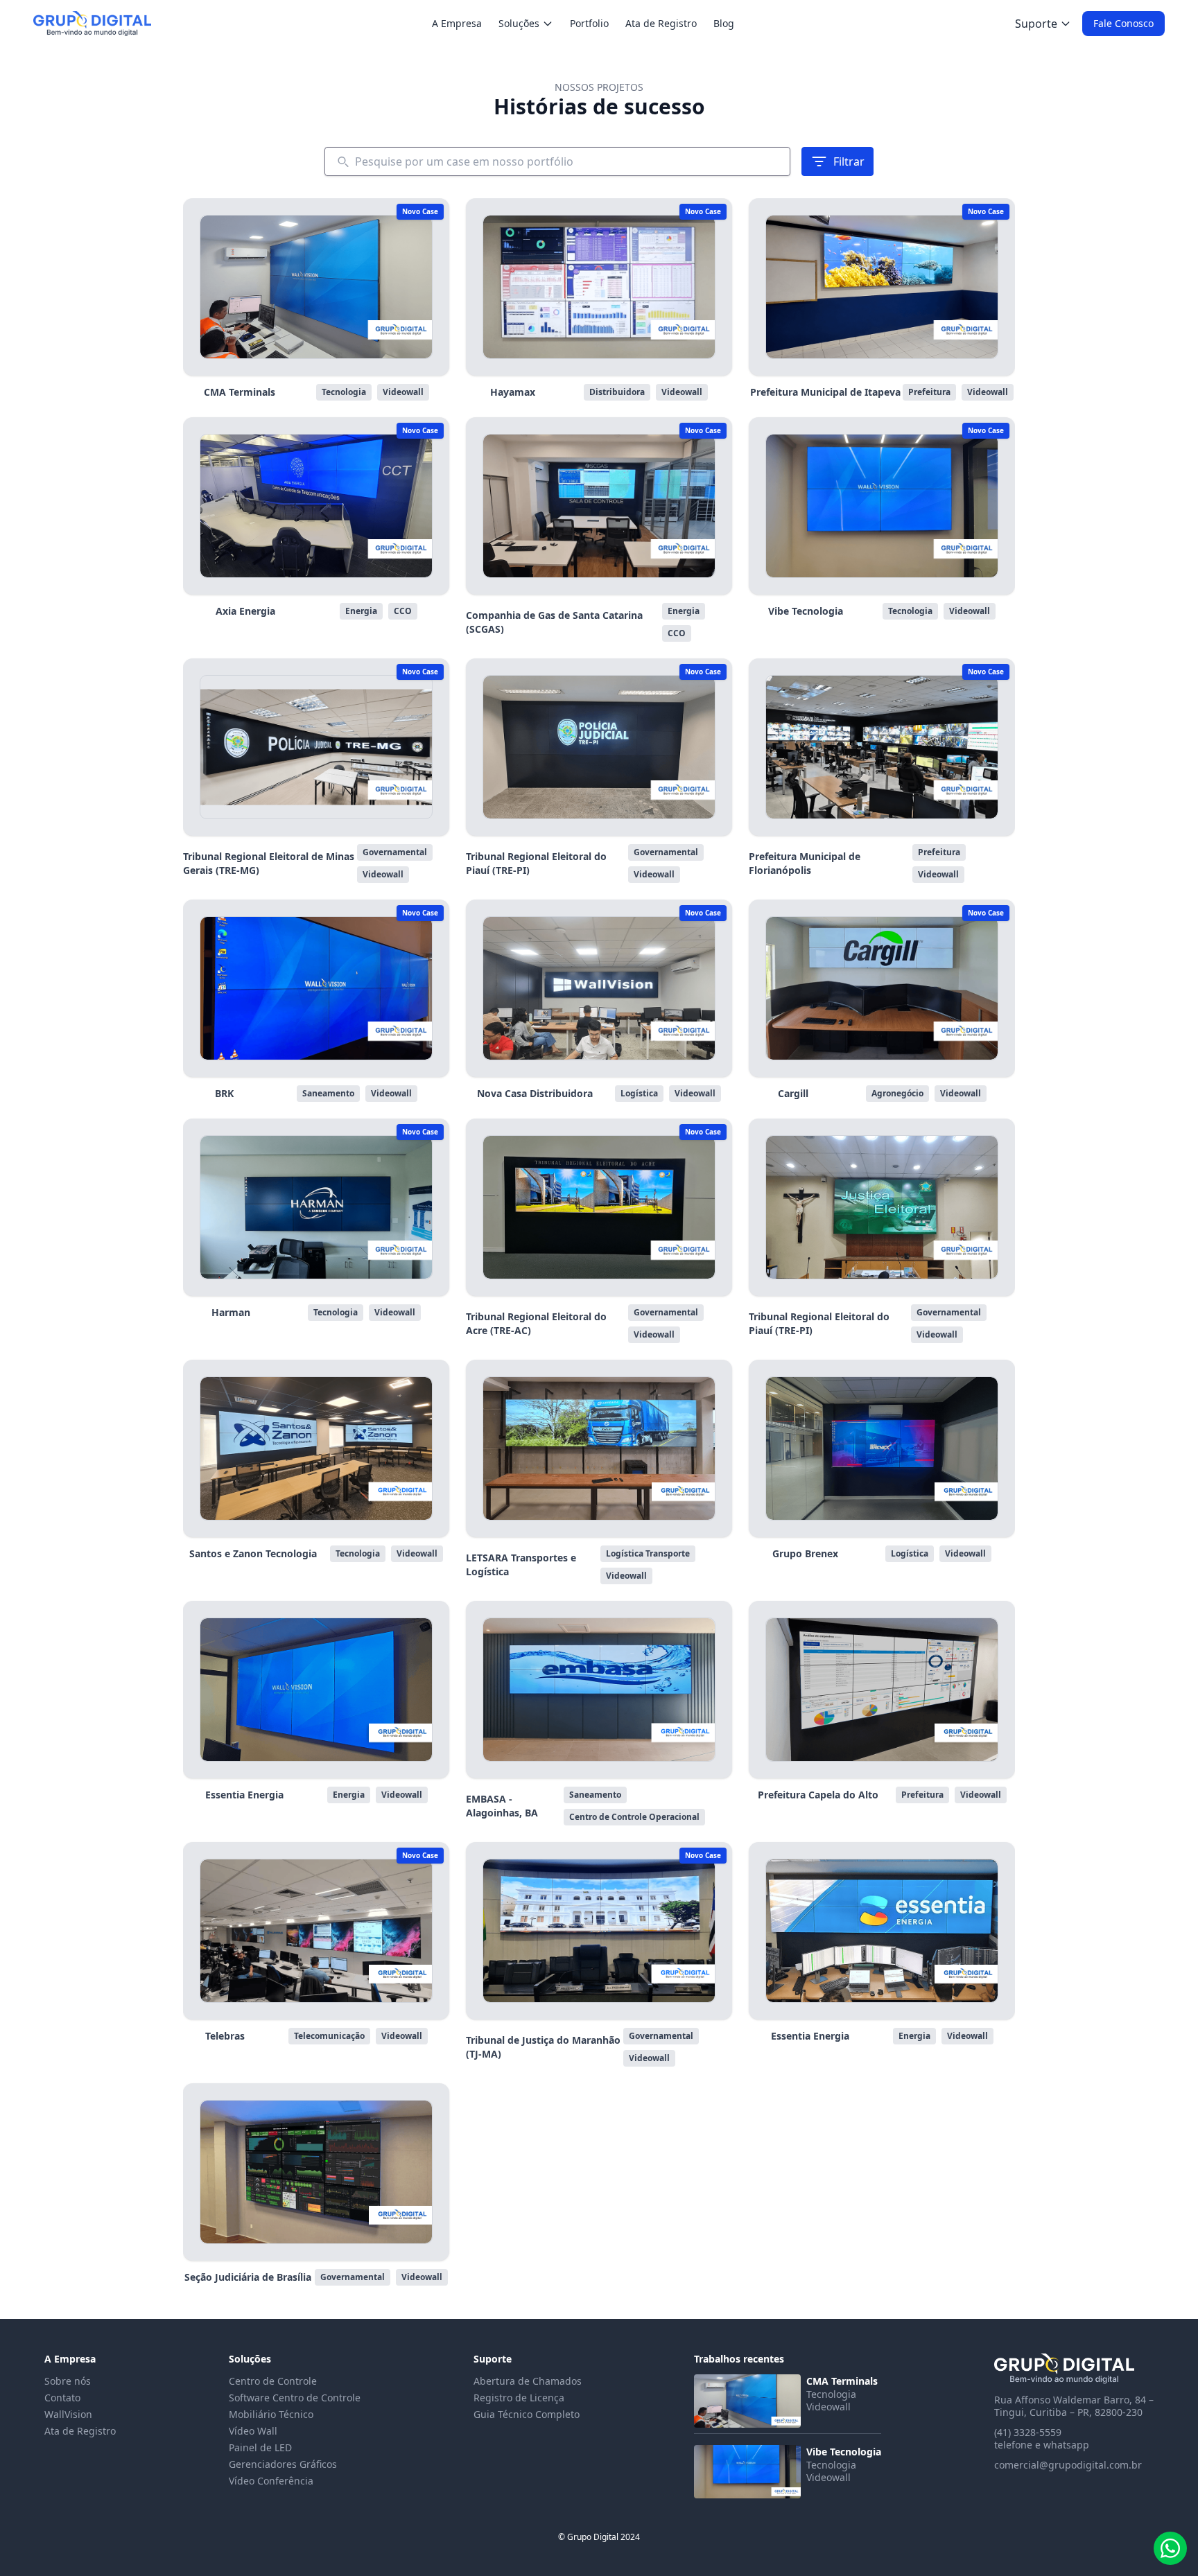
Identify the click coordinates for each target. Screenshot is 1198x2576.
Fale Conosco (1123, 23)
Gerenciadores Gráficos (283, 2464)
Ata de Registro (661, 23)
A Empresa (457, 23)
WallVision (68, 2414)
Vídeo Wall (253, 2431)
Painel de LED (260, 2447)
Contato (62, 2398)
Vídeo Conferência (271, 2481)
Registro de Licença (519, 2398)
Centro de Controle (273, 2381)
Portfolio (589, 23)
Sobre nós (68, 2381)
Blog (724, 23)
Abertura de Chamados (528, 2381)
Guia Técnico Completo (527, 2414)
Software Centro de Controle (295, 2398)
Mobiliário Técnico (271, 2414)
